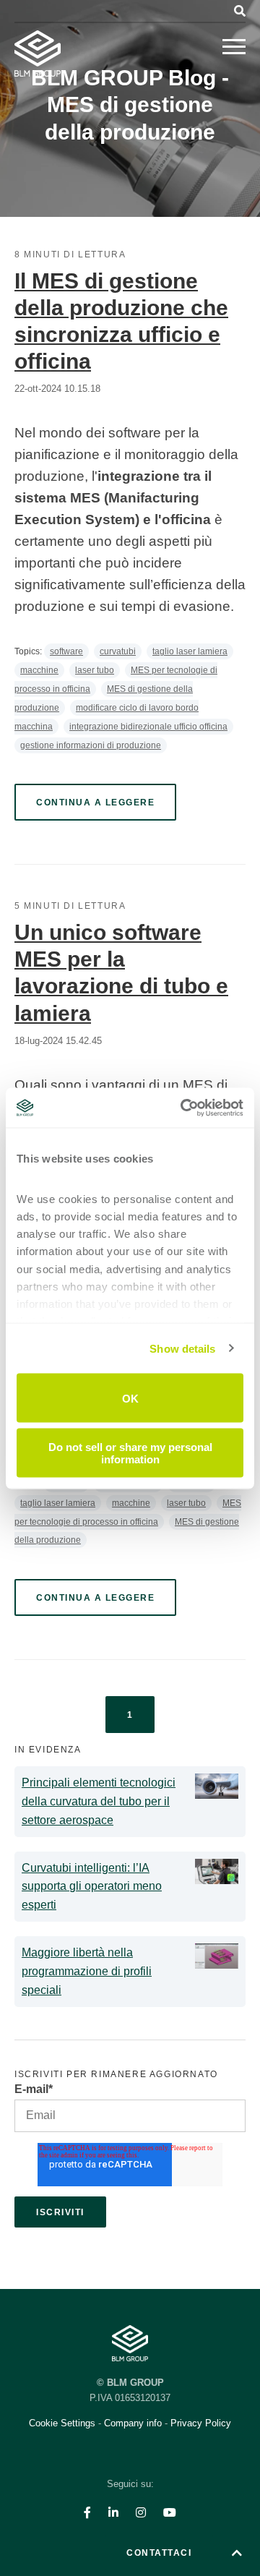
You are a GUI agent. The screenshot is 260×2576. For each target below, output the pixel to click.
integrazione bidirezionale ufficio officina (148, 727)
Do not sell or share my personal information (130, 1452)
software (66, 651)
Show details (182, 1348)
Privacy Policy (201, 2423)
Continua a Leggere (95, 803)
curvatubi (118, 651)
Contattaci (159, 2553)
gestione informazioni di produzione (91, 745)
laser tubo (95, 670)
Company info (133, 2423)
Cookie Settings (64, 2423)
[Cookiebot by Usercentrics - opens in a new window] (183, 1108)
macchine (39, 670)
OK (130, 1398)
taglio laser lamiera (190, 651)
